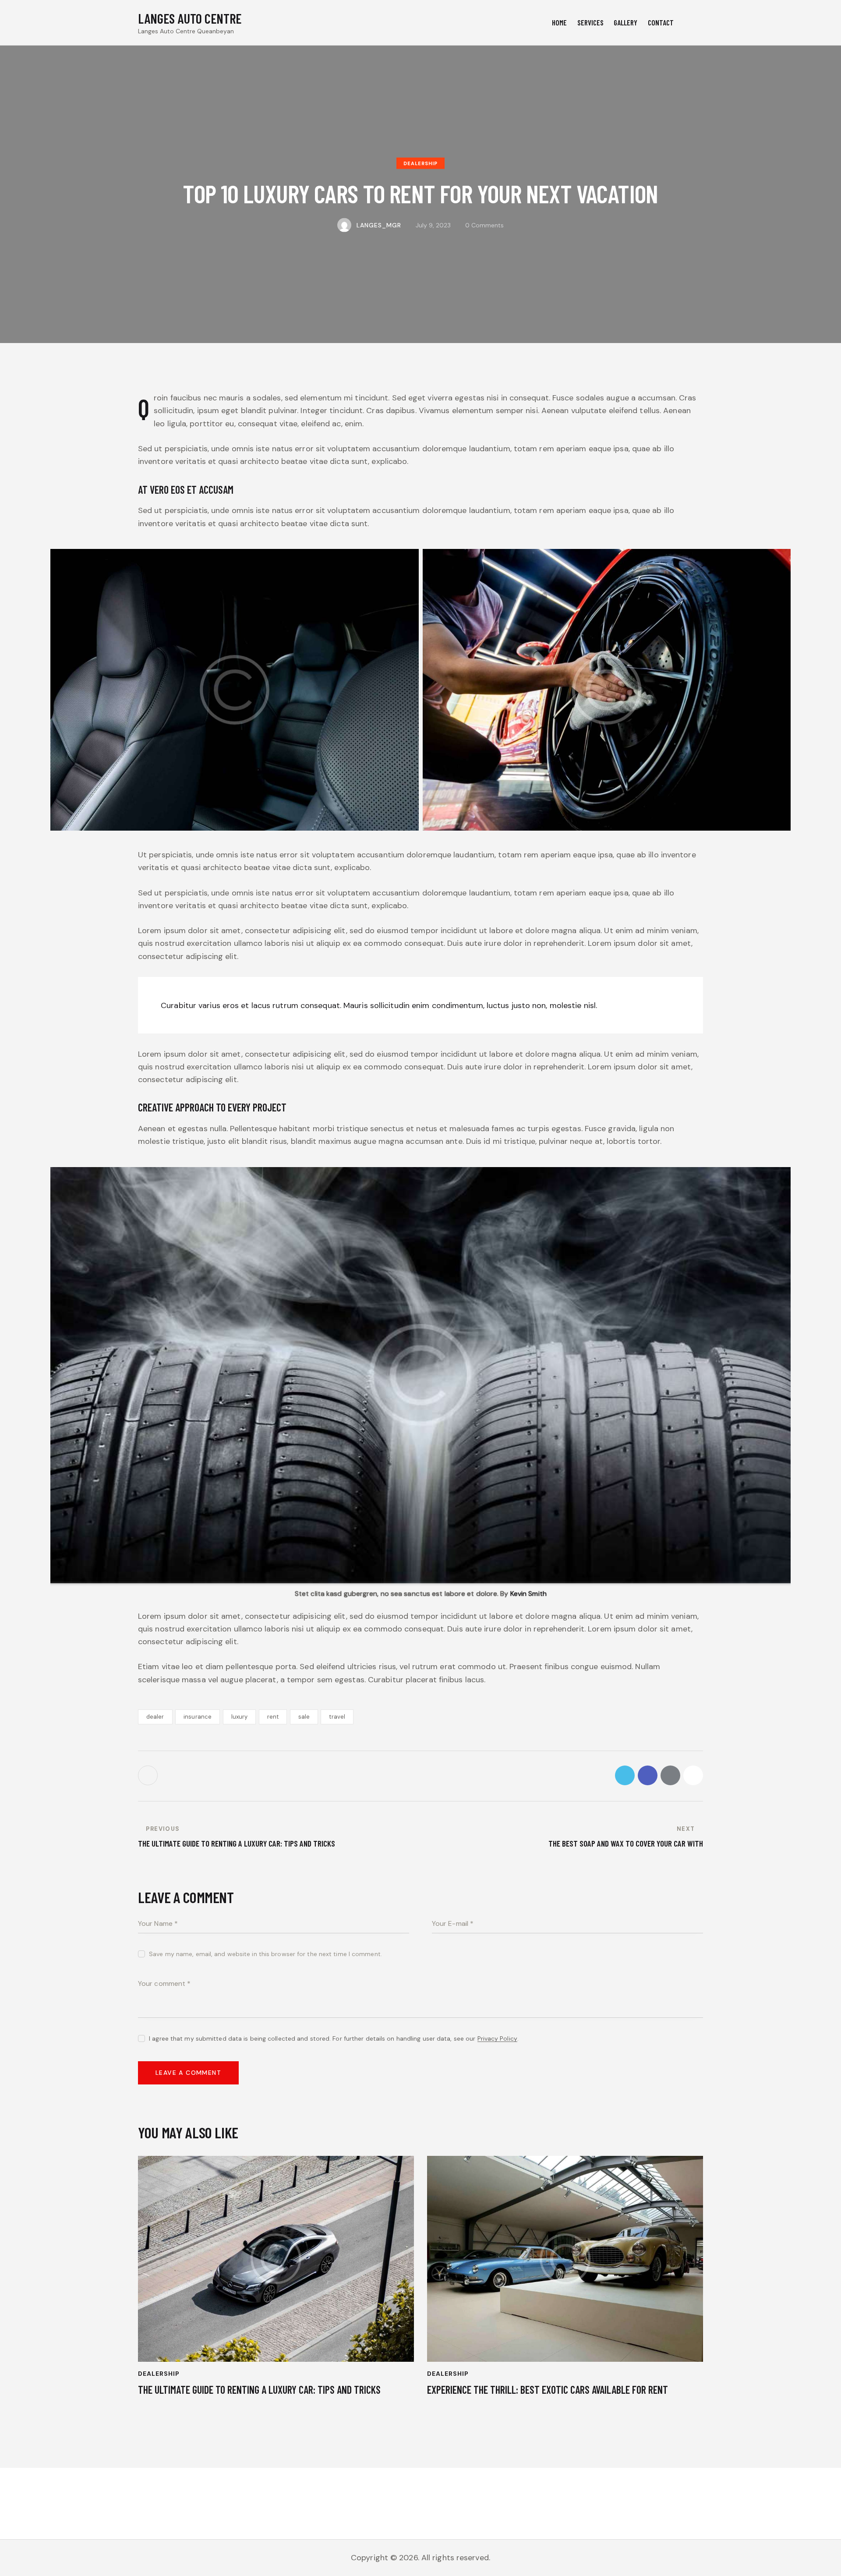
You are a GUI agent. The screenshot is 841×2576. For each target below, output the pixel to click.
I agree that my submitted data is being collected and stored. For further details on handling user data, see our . (334, 2038)
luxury (240, 1717)
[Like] (149, 1775)
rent (273, 1717)
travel (337, 1717)
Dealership (420, 163)
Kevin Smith (528, 1594)
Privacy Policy (497, 2039)
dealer (155, 1717)
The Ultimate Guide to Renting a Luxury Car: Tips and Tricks (259, 2390)
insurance (198, 1717)
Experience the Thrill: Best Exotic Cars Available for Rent (548, 2390)
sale (304, 1717)
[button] (693, 1775)
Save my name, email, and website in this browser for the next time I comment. (265, 1954)
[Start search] (696, 24)
